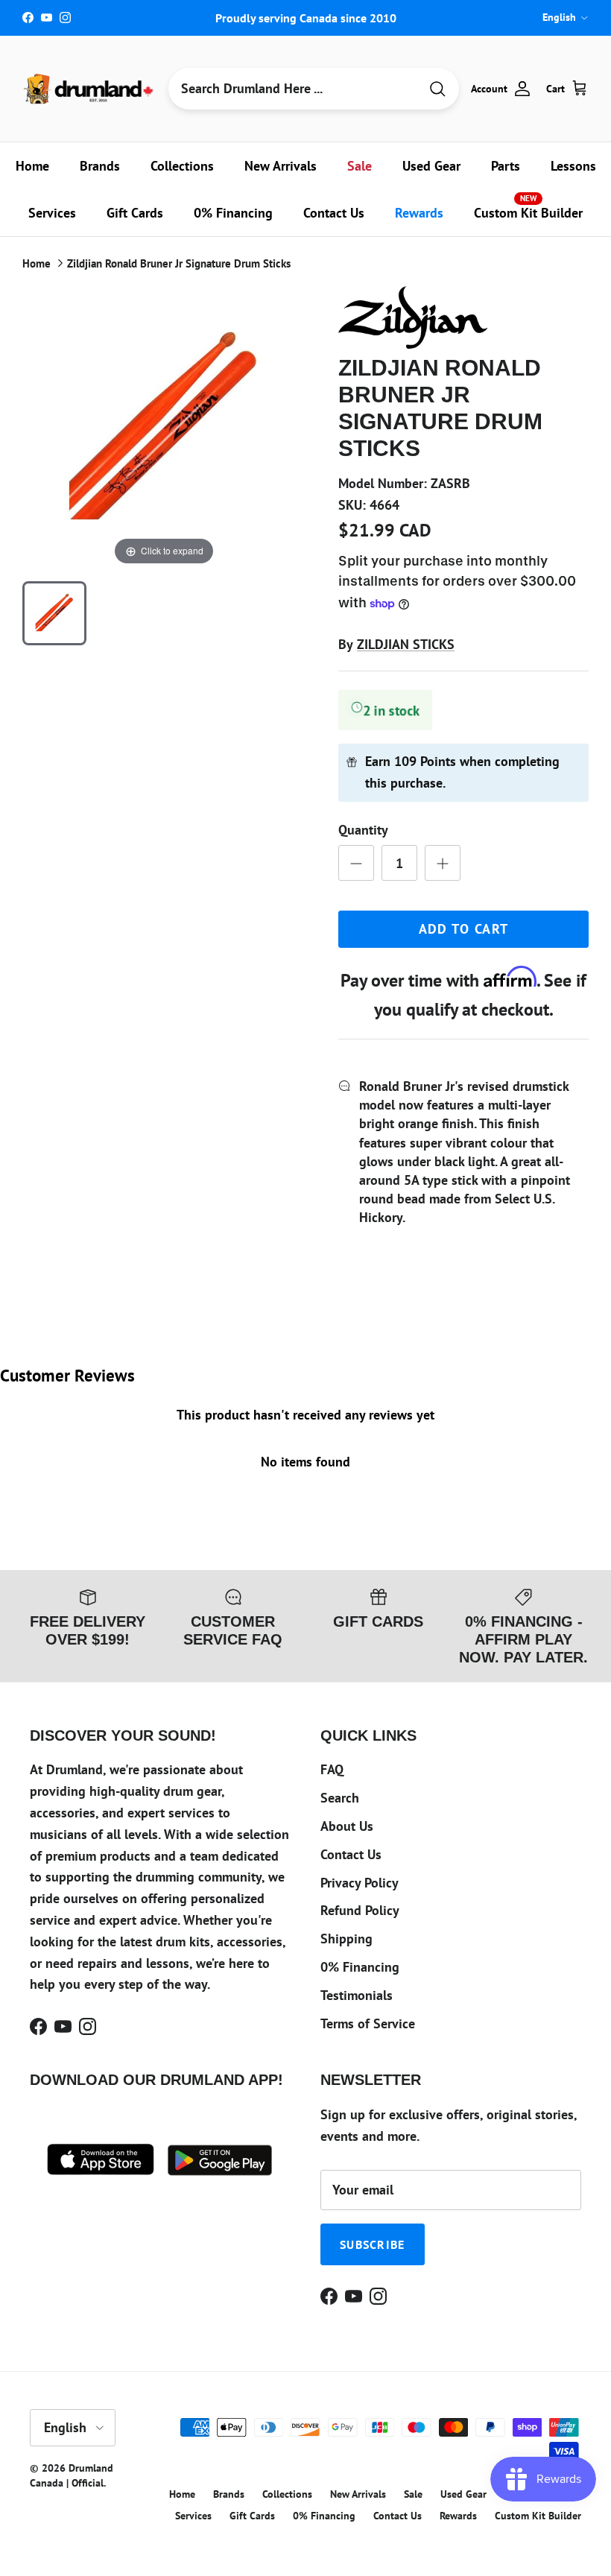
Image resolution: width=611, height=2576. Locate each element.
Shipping (346, 1939)
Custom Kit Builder (528, 207)
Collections (182, 166)
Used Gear (431, 166)
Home (32, 166)
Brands (100, 166)
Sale (360, 166)
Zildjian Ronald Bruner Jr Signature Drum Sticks (179, 263)
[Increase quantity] (443, 863)
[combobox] (294, 89)
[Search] (437, 89)
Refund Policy (360, 1910)
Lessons (573, 166)
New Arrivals (281, 166)
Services (52, 213)
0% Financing (233, 213)
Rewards (419, 213)
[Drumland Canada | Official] (89, 89)
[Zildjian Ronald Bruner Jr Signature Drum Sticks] (54, 613)
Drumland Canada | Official (72, 2475)
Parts (506, 166)
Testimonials (357, 1995)
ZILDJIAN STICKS (406, 644)
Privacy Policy (360, 1883)
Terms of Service (368, 2023)
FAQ (332, 1769)
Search (340, 1798)
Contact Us (334, 213)
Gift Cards (135, 213)
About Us (347, 1826)
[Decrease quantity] (356, 863)
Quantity (363, 830)
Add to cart (464, 929)
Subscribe (373, 2244)
